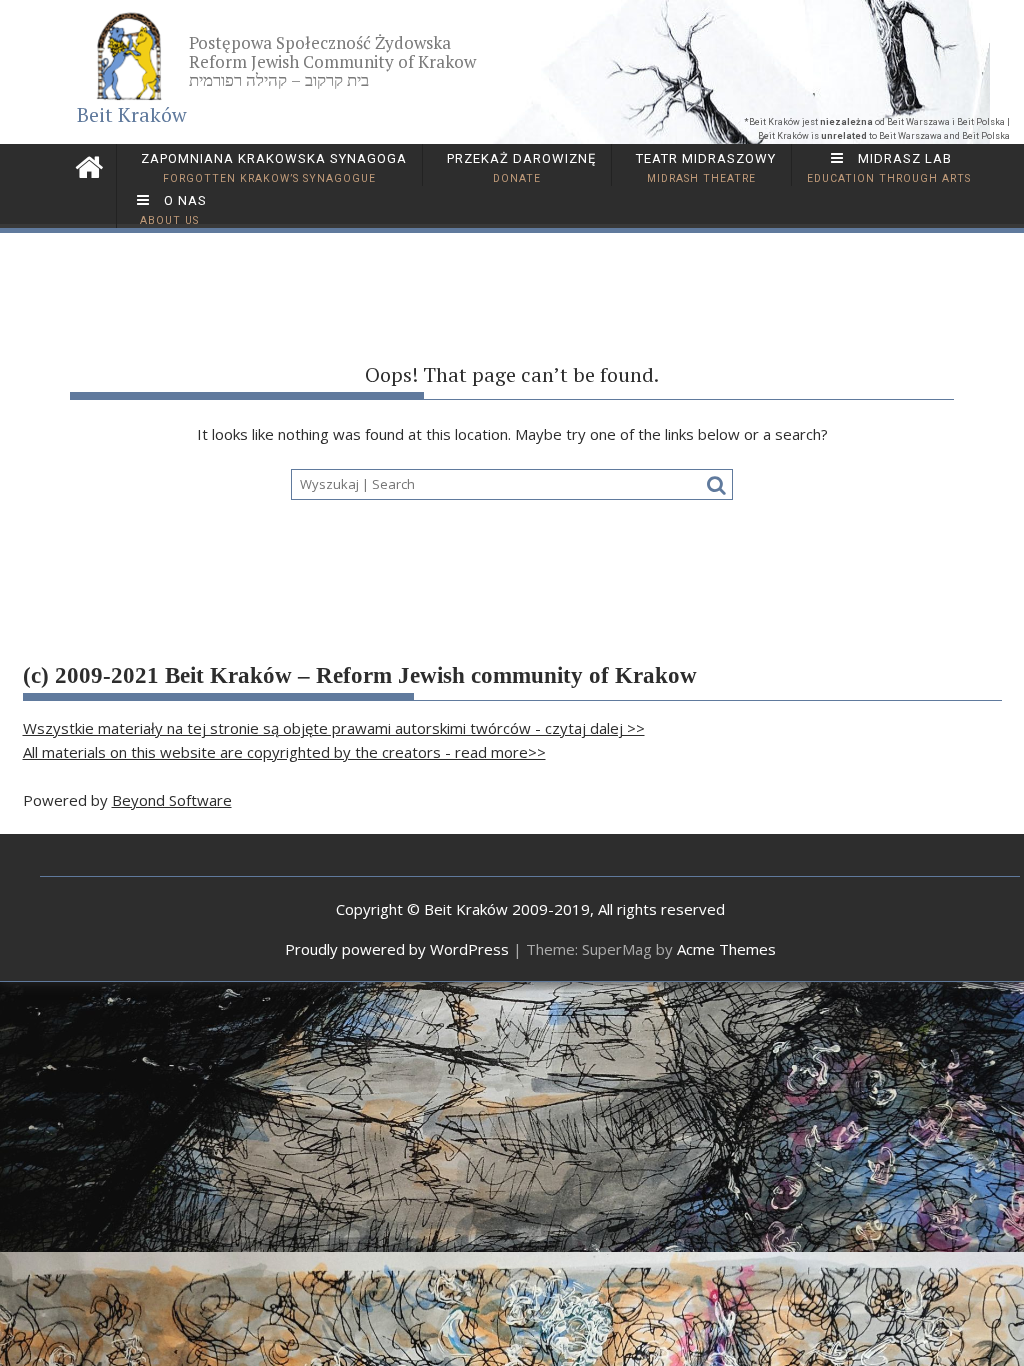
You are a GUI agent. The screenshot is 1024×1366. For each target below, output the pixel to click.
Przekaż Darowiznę (519, 168)
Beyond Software (172, 800)
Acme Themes (726, 949)
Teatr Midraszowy (704, 168)
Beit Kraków (132, 114)
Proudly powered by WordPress (397, 949)
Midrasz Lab (889, 168)
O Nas (173, 210)
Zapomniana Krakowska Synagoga (272, 168)
